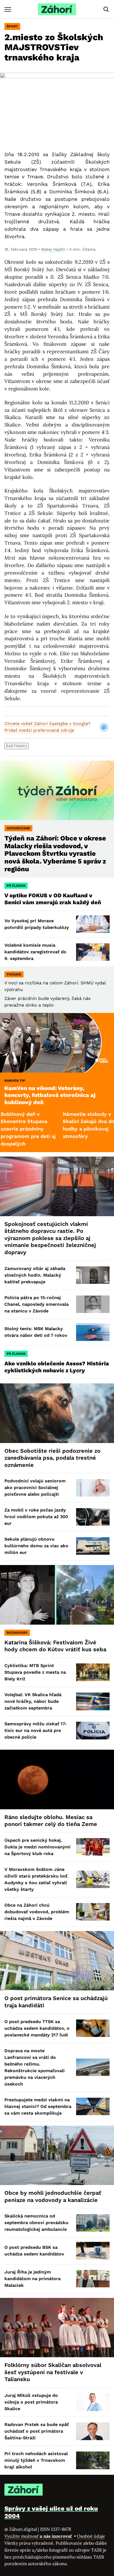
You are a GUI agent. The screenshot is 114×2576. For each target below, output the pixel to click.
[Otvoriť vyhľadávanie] (106, 9)
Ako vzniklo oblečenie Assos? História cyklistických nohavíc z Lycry (57, 1367)
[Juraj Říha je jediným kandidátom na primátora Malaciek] (93, 2279)
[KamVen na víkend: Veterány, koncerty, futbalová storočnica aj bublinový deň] (57, 1043)
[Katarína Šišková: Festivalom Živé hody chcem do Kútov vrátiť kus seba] (57, 1595)
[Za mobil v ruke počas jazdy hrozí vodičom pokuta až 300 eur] (93, 1517)
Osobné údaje (91, 2536)
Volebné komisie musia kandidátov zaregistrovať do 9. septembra (35, 952)
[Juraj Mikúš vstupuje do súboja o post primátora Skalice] (93, 2402)
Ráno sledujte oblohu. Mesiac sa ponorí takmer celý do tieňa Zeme (51, 1821)
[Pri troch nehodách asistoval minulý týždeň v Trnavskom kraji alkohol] (93, 2460)
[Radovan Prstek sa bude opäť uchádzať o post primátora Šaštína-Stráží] (93, 2431)
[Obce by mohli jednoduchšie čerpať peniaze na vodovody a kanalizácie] (57, 2155)
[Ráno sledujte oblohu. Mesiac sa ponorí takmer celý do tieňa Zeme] (57, 1779)
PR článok (16, 886)
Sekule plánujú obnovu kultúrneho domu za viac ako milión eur (36, 1546)
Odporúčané (18, 828)
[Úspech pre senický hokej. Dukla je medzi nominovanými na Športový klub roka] (93, 1847)
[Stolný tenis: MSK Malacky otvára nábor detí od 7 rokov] (93, 1332)
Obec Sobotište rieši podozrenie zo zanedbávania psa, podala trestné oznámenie (52, 1458)
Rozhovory (17, 1633)
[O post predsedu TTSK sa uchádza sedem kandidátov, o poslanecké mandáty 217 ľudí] (93, 2028)
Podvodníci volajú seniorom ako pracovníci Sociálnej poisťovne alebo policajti (35, 1488)
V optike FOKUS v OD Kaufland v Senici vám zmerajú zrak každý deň (53, 899)
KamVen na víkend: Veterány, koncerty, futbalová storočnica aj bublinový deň (50, 1095)
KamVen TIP (15, 1081)
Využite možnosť (39, 2536)
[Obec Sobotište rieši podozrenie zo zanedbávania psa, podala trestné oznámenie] (57, 1413)
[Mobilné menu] (8, 9)
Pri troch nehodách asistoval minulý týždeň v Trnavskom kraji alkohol (36, 2460)
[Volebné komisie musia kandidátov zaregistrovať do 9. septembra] (93, 952)
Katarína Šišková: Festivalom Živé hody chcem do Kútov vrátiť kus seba (55, 1646)
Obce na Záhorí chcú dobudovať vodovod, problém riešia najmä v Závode (37, 1912)
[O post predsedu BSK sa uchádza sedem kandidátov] (93, 2251)
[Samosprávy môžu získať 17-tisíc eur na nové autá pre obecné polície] (93, 1730)
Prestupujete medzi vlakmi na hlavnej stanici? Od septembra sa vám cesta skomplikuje (38, 2106)
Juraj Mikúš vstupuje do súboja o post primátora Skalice (31, 2402)
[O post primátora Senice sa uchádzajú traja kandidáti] (57, 1961)
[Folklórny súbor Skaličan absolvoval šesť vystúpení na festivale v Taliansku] (57, 2328)
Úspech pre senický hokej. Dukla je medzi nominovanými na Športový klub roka (37, 1847)
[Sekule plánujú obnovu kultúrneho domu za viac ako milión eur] (93, 1546)
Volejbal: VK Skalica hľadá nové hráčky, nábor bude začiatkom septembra (33, 1701)
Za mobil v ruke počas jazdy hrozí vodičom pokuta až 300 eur (36, 1517)
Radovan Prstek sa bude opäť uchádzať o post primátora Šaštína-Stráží (37, 2431)
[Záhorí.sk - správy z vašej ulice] (57, 9)
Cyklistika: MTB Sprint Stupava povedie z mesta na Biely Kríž (35, 1672)
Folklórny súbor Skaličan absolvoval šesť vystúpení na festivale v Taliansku (53, 2372)
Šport (12, 26)
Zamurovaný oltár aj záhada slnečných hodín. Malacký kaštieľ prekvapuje (35, 1275)
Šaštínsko (16, 746)
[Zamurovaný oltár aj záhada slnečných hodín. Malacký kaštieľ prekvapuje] (93, 1275)
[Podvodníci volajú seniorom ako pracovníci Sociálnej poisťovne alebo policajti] (93, 1488)
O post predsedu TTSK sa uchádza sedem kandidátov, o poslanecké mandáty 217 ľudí (37, 2028)
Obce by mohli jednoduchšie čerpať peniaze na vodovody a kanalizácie (53, 2196)
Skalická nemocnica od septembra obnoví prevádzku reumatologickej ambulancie (36, 2223)
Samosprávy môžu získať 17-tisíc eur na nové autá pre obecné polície (36, 1730)
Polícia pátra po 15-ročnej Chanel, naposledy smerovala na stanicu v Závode (37, 1304)
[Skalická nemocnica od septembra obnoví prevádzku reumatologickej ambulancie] (93, 2223)
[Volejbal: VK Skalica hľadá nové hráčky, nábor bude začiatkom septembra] (93, 1701)
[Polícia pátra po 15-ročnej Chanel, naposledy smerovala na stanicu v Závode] (93, 1304)
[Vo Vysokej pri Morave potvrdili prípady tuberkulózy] (93, 924)
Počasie (14, 974)
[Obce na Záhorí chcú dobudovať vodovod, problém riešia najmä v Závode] (93, 1912)
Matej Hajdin (53, 249)
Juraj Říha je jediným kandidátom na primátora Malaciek (33, 2279)
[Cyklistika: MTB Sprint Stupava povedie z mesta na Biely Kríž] (93, 1672)
